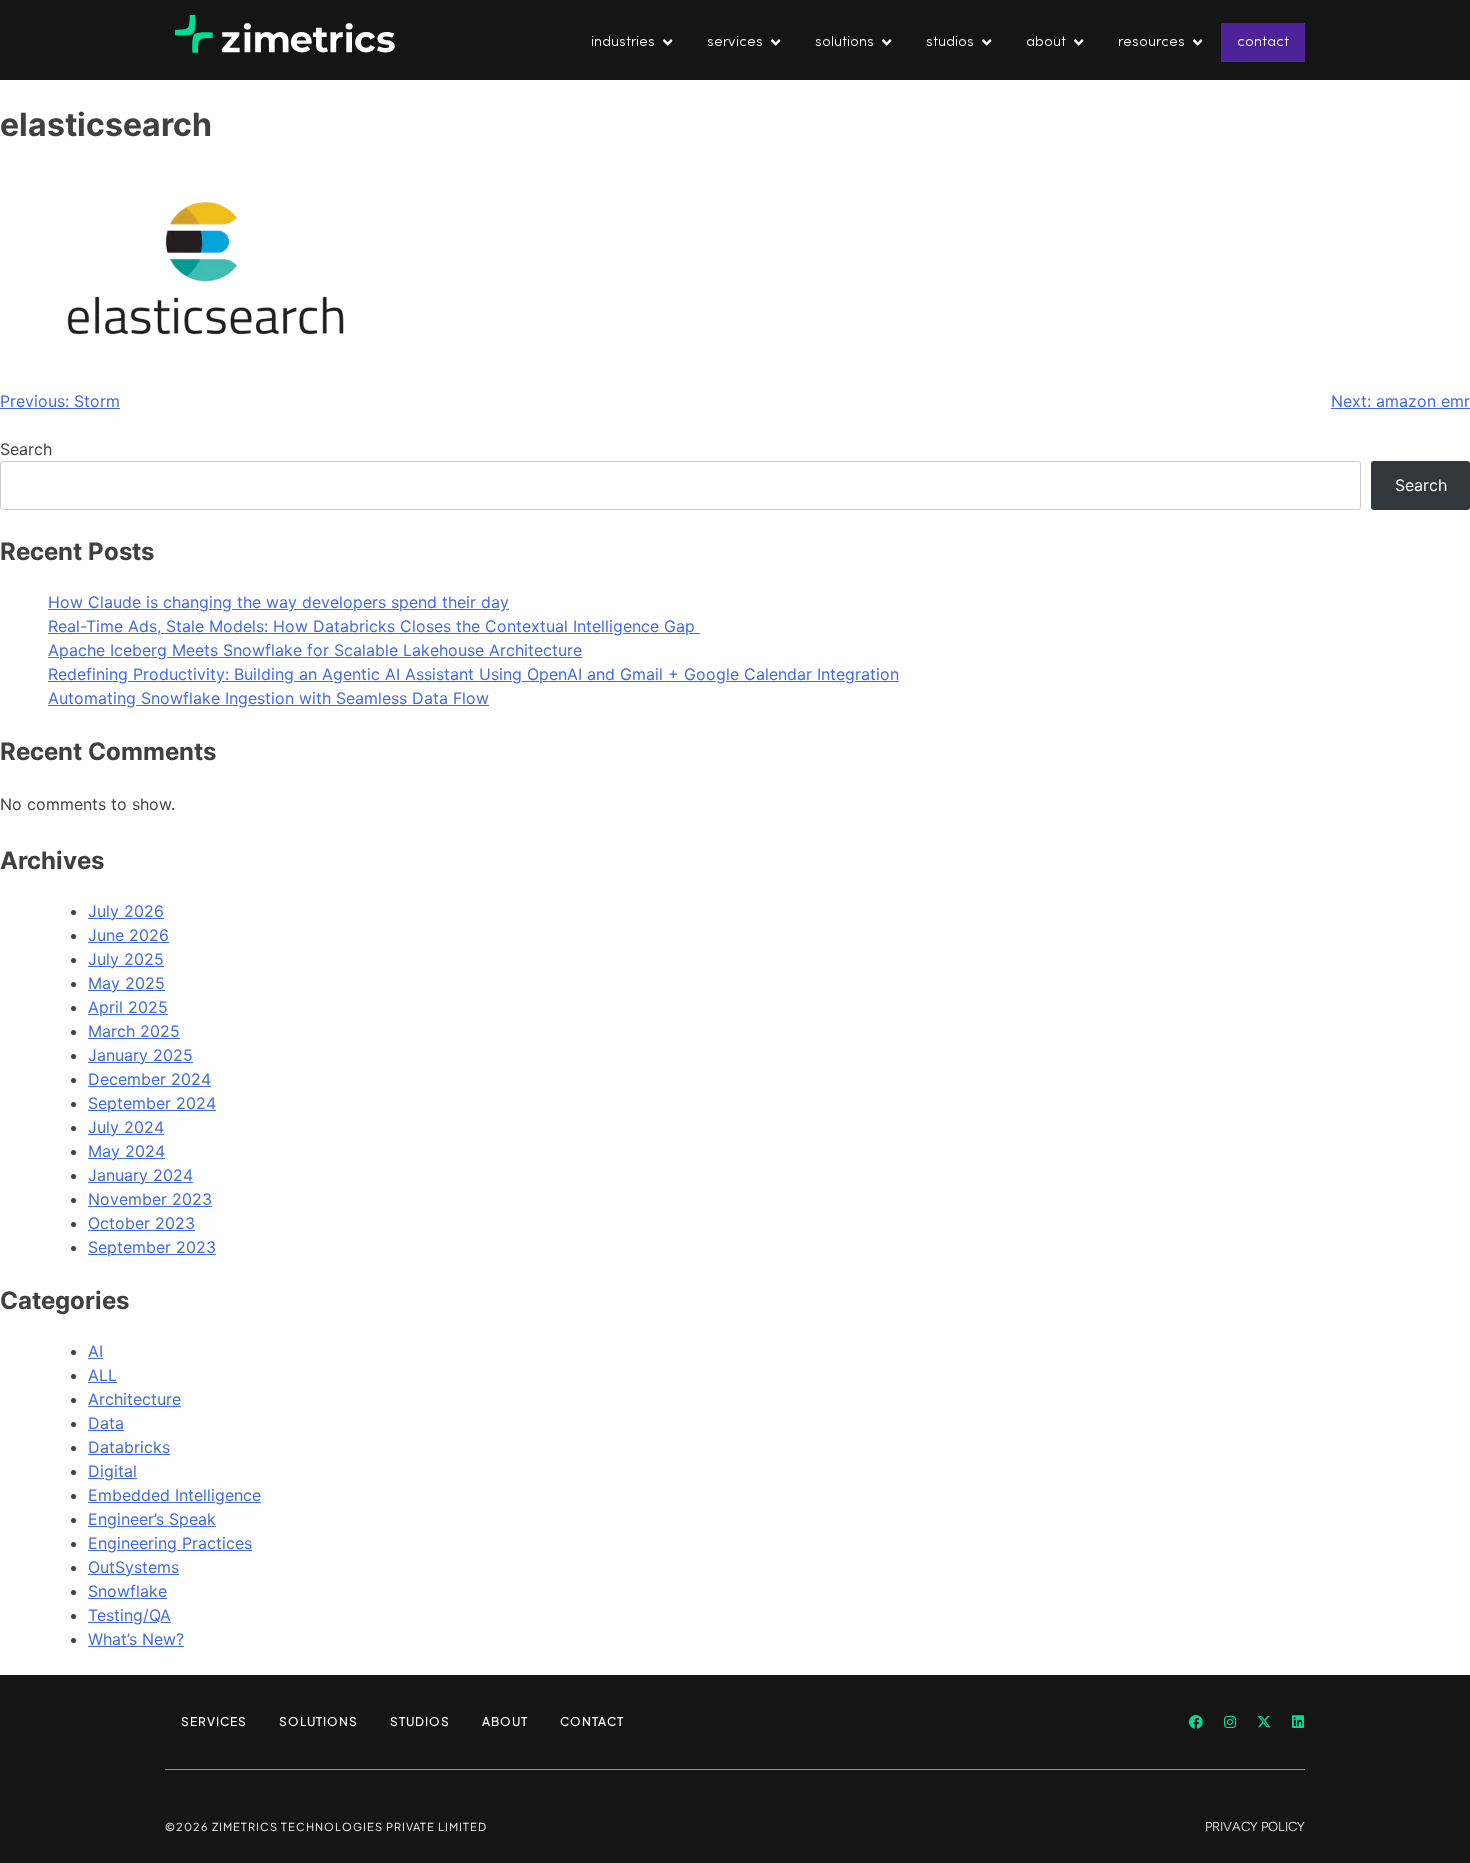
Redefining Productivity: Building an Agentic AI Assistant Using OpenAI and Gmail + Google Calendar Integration (473, 674)
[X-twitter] (1264, 1722)
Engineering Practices (170, 1543)
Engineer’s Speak (152, 1519)
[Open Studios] (986, 42)
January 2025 (140, 1055)
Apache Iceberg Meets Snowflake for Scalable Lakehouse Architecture (315, 650)
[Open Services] (775, 42)
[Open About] (1078, 42)
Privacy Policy (1255, 1826)
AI (95, 1351)
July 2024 (126, 1127)
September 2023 (152, 1247)
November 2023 (150, 1199)
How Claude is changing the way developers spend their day (278, 602)
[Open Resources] (1197, 42)
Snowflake (127, 1591)
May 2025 (126, 983)
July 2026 (126, 911)
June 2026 (128, 935)
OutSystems (133, 1567)
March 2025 (134, 1031)
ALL (102, 1375)
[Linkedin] (1298, 1722)
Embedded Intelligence (174, 1495)
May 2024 (126, 1151)
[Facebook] (1196, 1722)
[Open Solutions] (886, 42)
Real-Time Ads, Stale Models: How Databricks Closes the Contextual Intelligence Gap (374, 626)
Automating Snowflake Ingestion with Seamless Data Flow (268, 698)
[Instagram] (1230, 1722)
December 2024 (149, 1079)
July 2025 (126, 959)
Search (26, 449)
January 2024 (140, 1175)
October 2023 (141, 1223)
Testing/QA (129, 1615)
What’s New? (136, 1639)
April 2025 (128, 1007)
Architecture (134, 1399)
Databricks (129, 1447)
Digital (112, 1471)
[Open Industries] (667, 42)
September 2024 (152, 1103)
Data (106, 1423)
